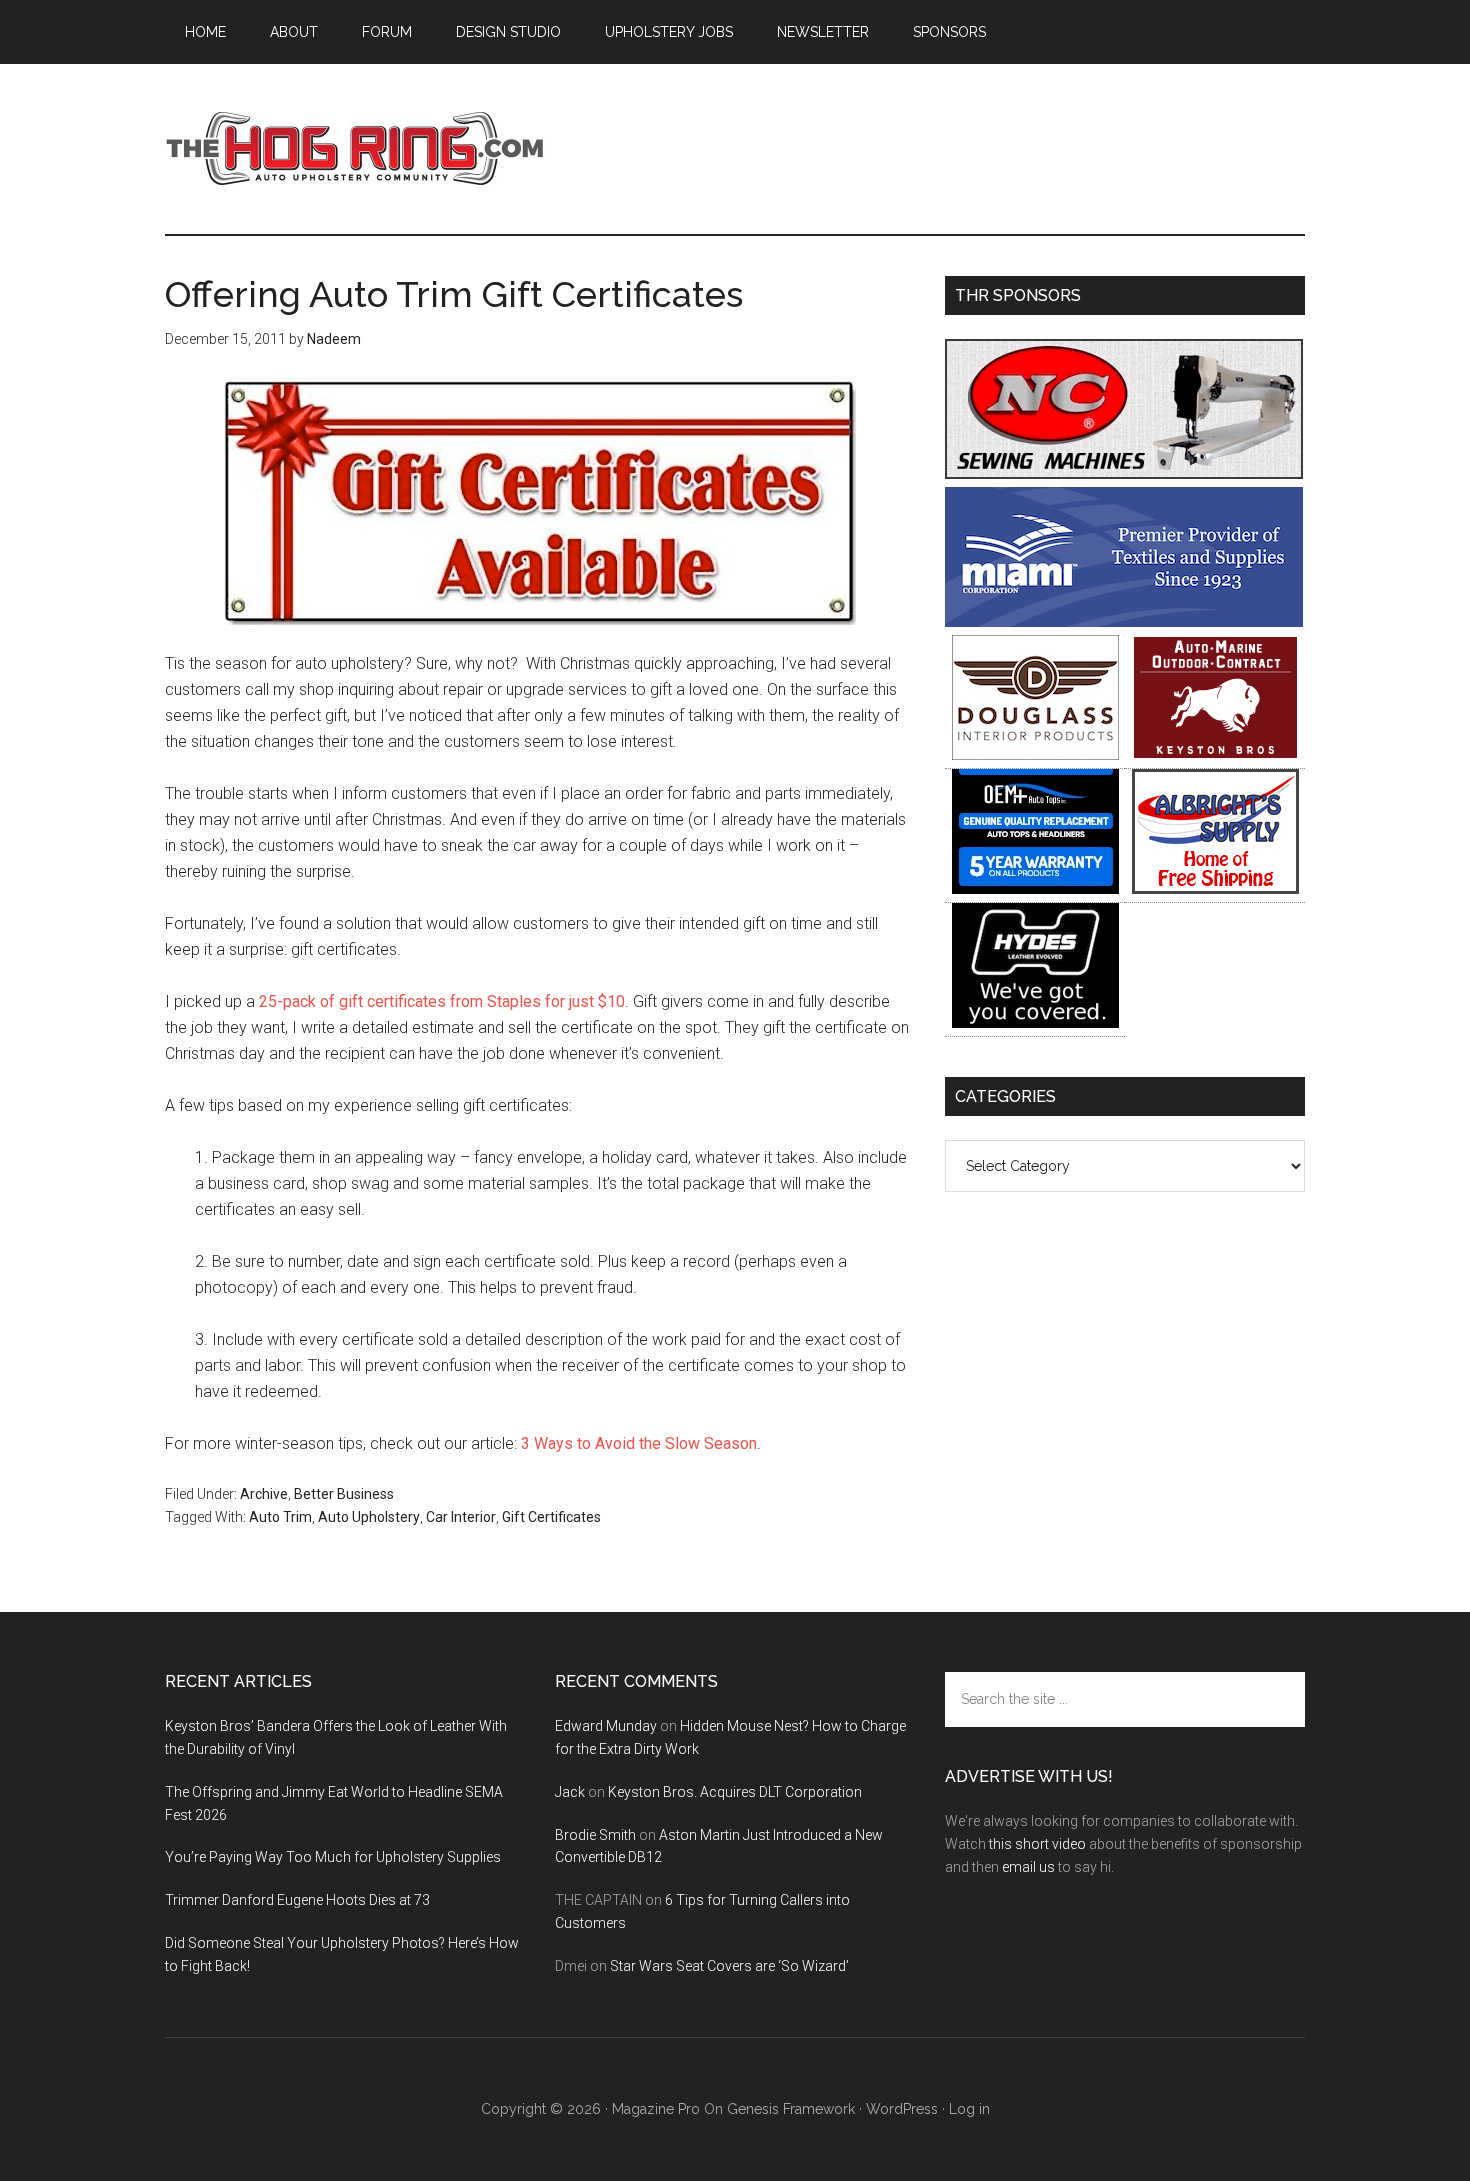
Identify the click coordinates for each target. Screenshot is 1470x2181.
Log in (969, 2109)
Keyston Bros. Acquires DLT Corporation (735, 1792)
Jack (570, 1792)
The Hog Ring (355, 149)
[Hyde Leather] (1035, 1022)
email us (1028, 1867)
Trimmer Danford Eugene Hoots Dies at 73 (297, 1900)
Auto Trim (280, 1517)
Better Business (344, 1494)
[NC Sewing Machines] (1124, 473)
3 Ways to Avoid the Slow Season (639, 1443)
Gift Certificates (551, 1517)
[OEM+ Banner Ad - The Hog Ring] (1035, 888)
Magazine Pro (656, 2109)
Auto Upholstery (369, 1517)
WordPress (902, 2109)
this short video (1037, 1844)
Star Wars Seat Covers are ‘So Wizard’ (729, 1966)
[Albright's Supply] (1215, 888)
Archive (264, 1494)
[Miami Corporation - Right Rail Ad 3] (1124, 621)
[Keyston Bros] (1215, 754)
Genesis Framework (791, 2109)
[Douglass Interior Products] (1035, 754)
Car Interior (461, 1517)
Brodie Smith (595, 1835)
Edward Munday (606, 1726)
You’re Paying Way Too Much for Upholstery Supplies (333, 1857)
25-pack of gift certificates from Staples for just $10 (442, 1001)
